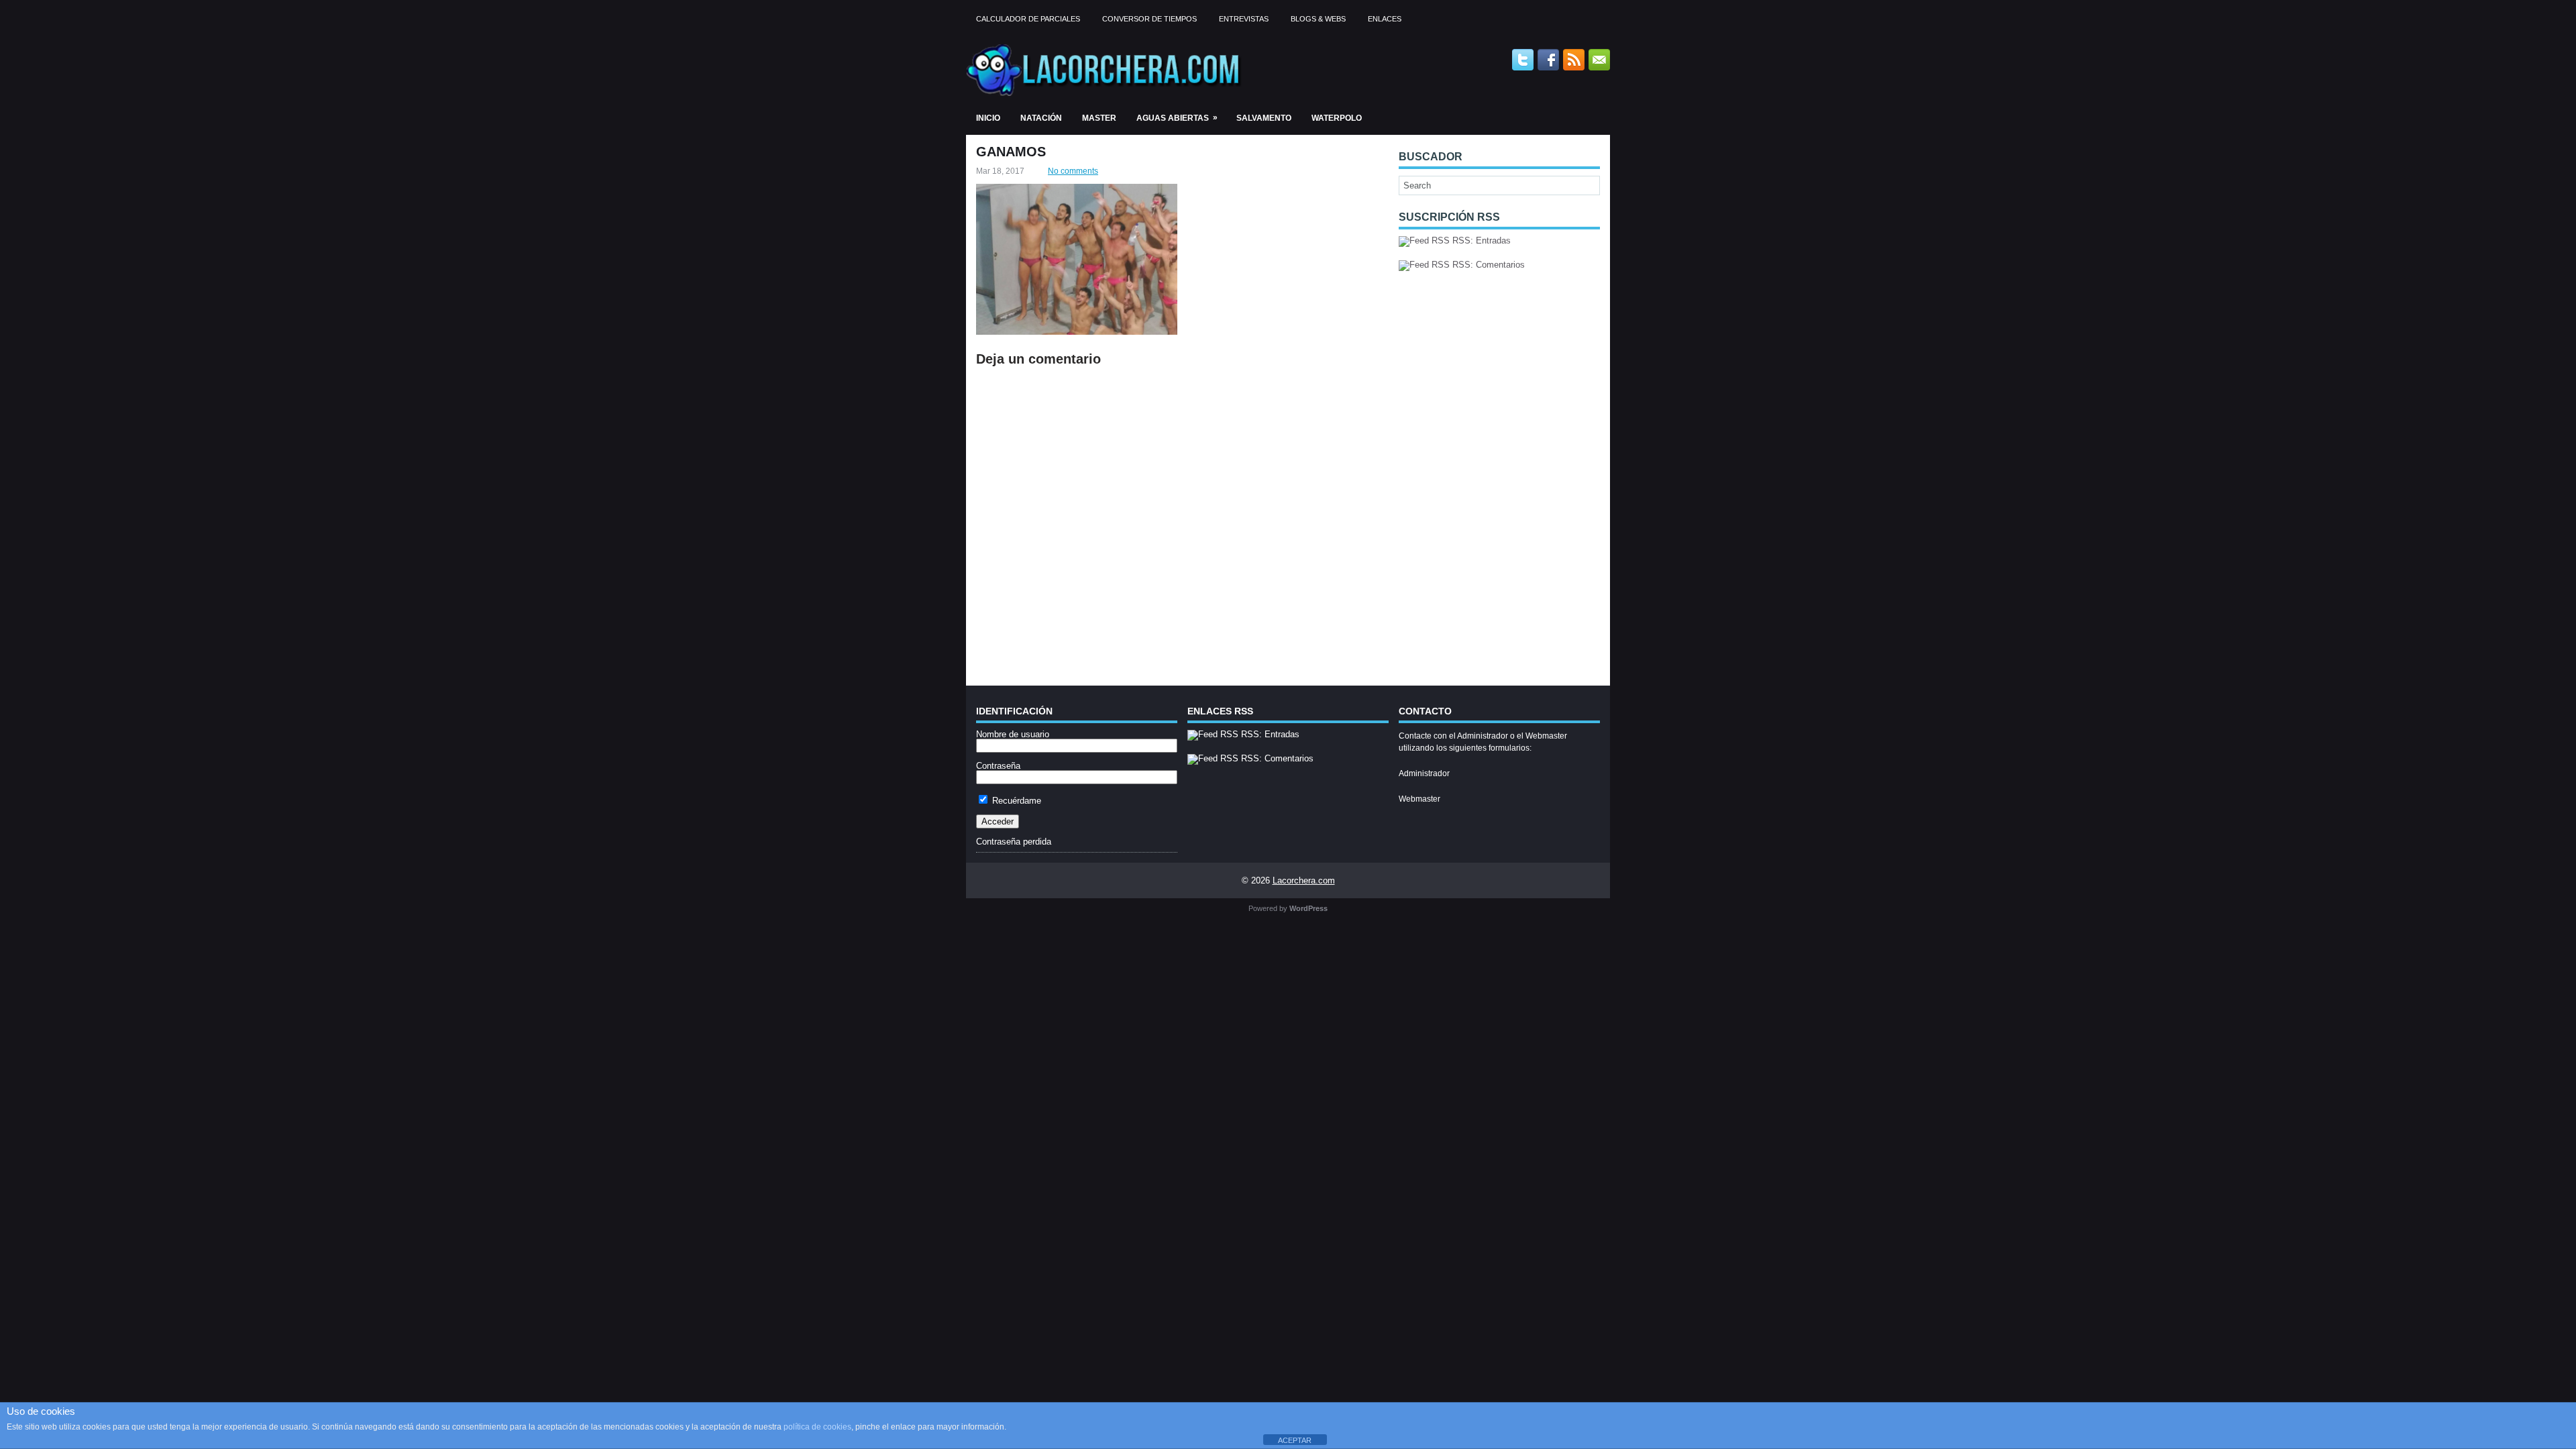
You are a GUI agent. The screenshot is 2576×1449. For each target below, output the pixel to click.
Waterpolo (1337, 118)
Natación (1041, 118)
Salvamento (1264, 118)
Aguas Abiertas (1177, 118)
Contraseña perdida (1014, 842)
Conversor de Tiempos (1149, 19)
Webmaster (1419, 799)
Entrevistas (1244, 19)
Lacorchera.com (1304, 880)
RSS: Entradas (1480, 240)
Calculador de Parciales (1028, 19)
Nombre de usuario (1013, 734)
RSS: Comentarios (1487, 265)
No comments (1073, 171)
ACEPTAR (1295, 1440)
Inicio (988, 118)
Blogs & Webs (1318, 19)
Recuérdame (1015, 801)
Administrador (1424, 773)
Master (1099, 118)
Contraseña (998, 766)
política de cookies (817, 1427)
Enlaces (1385, 19)
